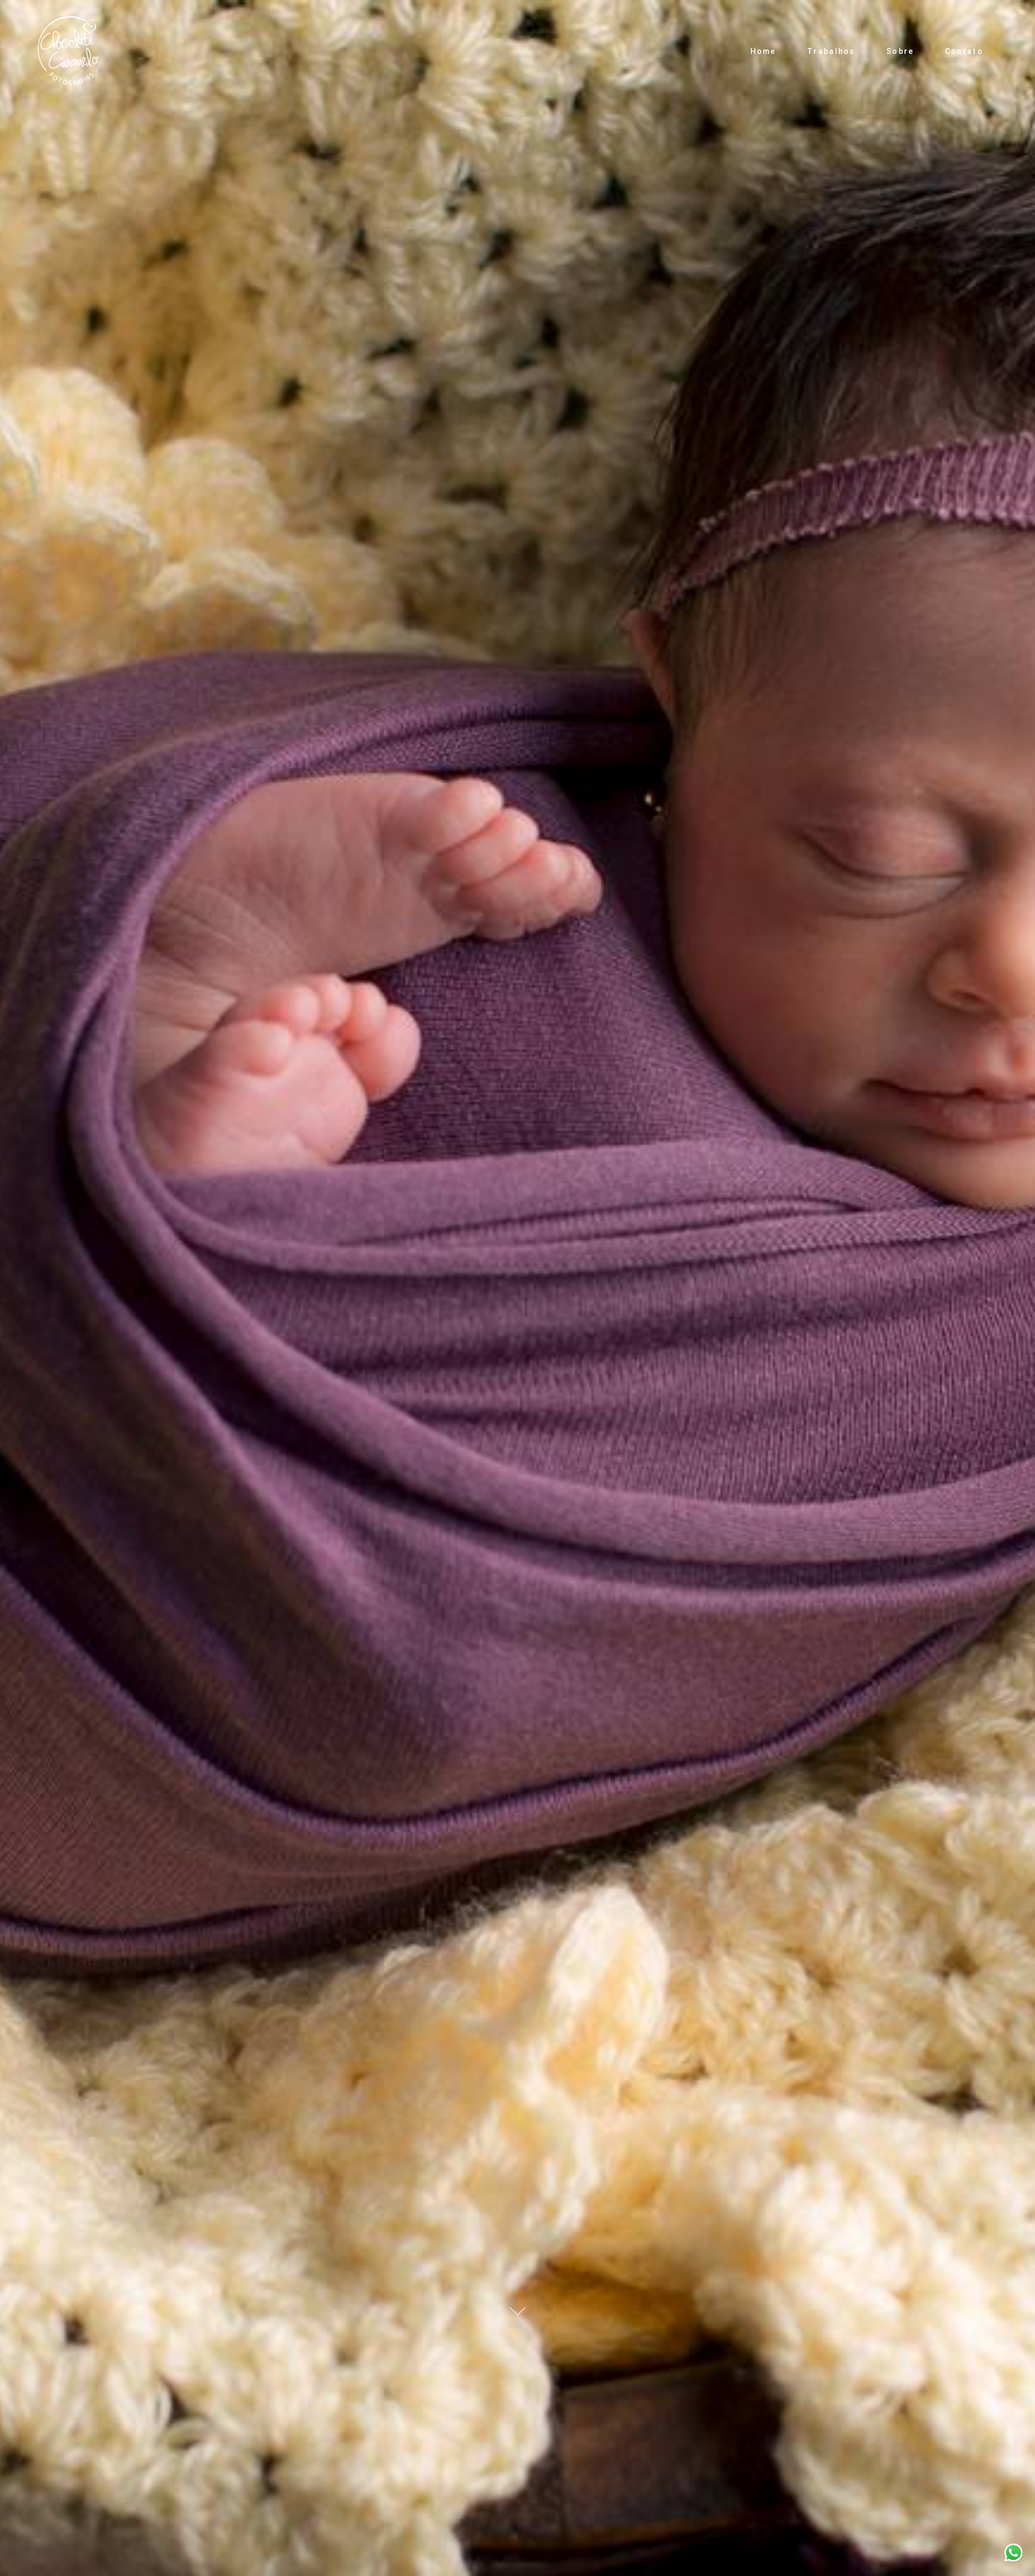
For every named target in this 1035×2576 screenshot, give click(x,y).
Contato (964, 51)
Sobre (900, 51)
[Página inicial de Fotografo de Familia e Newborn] (73, 51)
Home (763, 51)
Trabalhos (831, 51)
